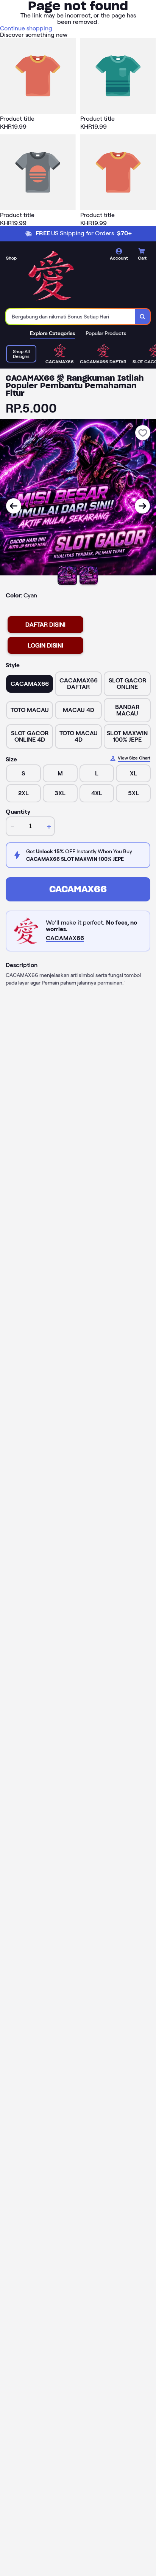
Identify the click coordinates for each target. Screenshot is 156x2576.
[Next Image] (142, 506)
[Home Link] (51, 276)
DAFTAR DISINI (45, 625)
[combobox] (71, 317)
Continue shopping (26, 28)
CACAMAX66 (78, 889)
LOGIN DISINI (45, 645)
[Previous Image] (14, 506)
